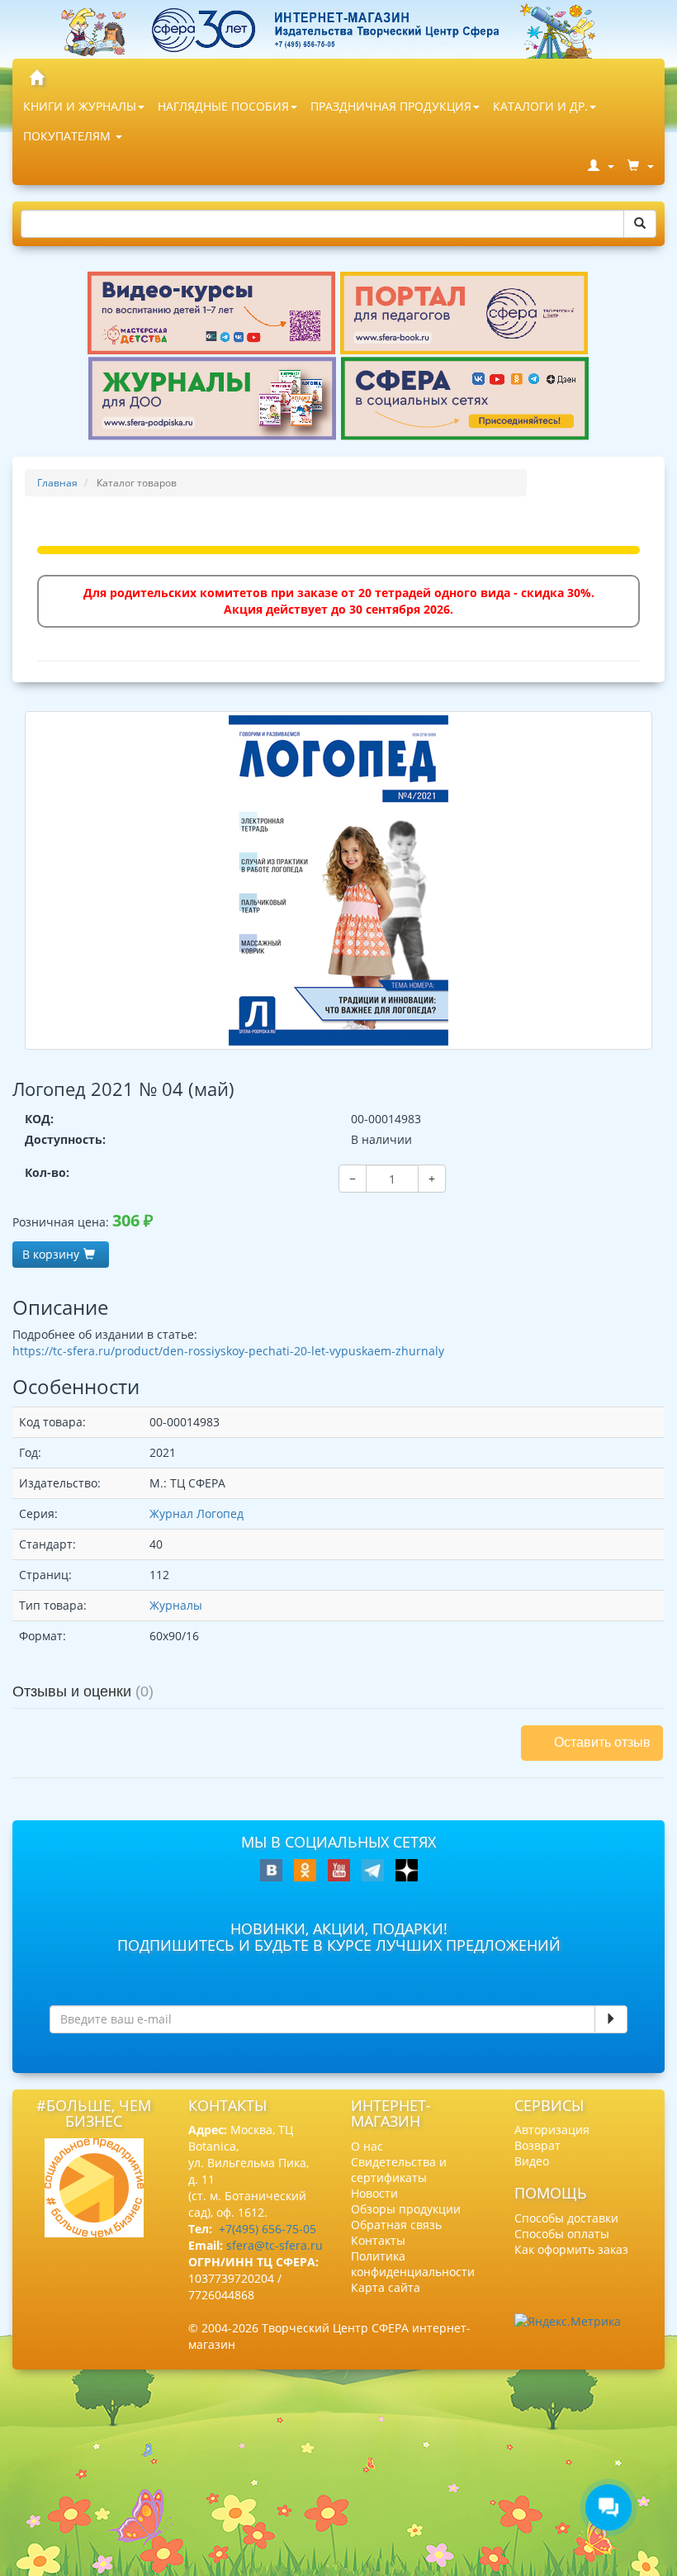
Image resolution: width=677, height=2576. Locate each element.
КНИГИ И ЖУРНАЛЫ (80, 106)
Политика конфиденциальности (413, 2264)
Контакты (378, 2240)
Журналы (176, 1605)
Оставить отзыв (602, 1742)
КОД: (39, 1119)
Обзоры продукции (406, 2209)
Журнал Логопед (196, 1513)
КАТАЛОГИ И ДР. (540, 106)
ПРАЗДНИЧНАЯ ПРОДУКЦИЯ (391, 106)
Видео (532, 2161)
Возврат (537, 2145)
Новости (374, 2193)
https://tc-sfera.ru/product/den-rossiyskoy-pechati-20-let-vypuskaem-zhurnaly (228, 1351)
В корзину (51, 1254)
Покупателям (69, 136)
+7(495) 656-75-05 (267, 2229)
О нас (367, 2146)
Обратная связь (396, 2225)
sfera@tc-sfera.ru (275, 2245)
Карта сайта (386, 2287)
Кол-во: (47, 1172)
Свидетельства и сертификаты (399, 2170)
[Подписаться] (611, 2019)
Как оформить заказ (571, 2249)
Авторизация (552, 2130)
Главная (57, 483)
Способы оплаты (562, 2234)
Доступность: (65, 1139)
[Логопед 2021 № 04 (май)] (338, 880)
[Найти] (640, 224)
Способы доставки (566, 2218)
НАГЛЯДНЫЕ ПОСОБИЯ (223, 106)
